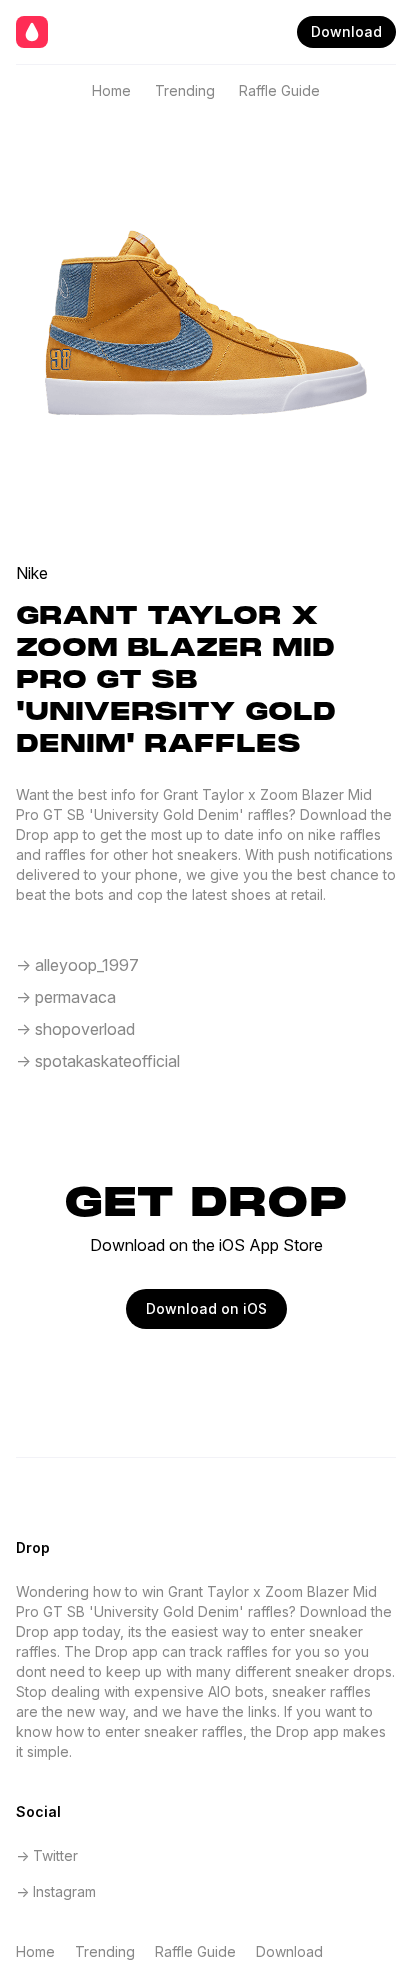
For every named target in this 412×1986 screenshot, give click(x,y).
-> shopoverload (75, 1029)
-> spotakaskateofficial (98, 1061)
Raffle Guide (279, 90)
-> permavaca (66, 997)
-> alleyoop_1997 (77, 965)
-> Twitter (47, 1855)
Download (346, 31)
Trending (185, 90)
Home (111, 90)
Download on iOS (206, 1308)
